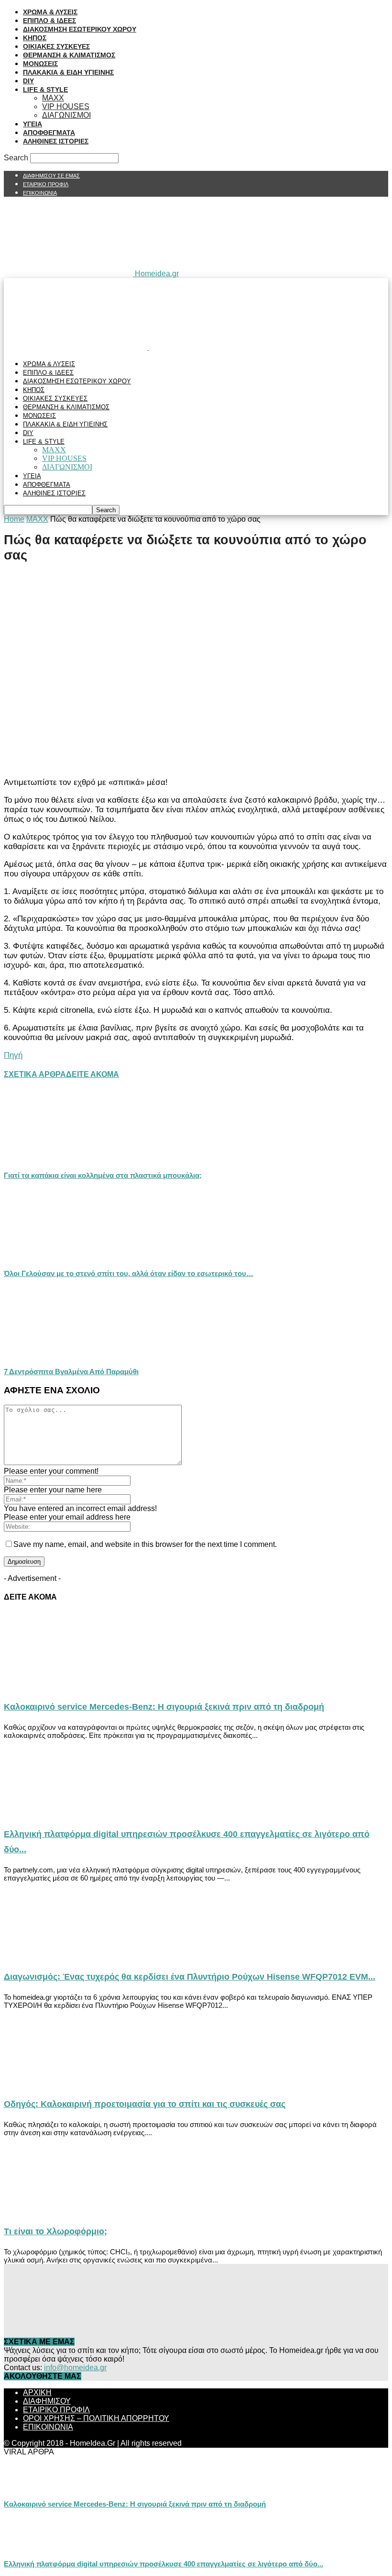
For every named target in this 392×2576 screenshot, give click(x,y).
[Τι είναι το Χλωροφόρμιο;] (81, 2211)
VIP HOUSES (66, 106)
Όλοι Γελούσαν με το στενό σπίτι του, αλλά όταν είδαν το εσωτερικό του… (129, 1273)
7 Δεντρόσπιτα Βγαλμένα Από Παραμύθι (71, 1372)
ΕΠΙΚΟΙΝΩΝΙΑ (40, 193)
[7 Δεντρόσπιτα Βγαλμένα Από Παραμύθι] (56, 1355)
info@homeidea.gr (75, 2368)
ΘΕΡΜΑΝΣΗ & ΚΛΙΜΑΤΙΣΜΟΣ (69, 55)
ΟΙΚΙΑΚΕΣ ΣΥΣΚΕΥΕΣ (56, 46)
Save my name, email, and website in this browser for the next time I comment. (145, 1544)
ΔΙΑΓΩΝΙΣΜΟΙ (66, 115)
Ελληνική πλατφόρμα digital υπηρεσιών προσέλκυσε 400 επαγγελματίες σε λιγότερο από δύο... (163, 2564)
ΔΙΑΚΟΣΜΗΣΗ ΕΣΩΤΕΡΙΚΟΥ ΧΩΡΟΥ (80, 29)
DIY (28, 81)
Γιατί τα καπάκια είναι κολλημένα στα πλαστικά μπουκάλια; (103, 1175)
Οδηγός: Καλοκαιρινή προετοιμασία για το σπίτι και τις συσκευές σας (145, 2104)
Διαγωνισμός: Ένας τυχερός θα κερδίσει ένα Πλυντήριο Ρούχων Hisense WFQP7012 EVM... (190, 1977)
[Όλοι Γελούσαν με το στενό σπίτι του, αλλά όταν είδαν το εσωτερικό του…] (56, 1257)
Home (14, 519)
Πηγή (13, 1055)
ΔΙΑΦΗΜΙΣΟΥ (47, 2401)
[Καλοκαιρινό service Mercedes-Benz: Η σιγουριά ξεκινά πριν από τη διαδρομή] (81, 1686)
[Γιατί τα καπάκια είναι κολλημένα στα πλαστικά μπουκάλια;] (56, 1159)
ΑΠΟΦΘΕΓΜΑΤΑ (49, 133)
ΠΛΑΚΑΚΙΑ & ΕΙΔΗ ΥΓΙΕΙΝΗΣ (68, 72)
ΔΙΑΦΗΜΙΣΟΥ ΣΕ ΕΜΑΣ (51, 176)
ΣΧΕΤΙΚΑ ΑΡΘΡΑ (35, 1074)
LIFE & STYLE (45, 90)
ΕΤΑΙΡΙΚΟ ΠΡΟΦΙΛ (46, 184)
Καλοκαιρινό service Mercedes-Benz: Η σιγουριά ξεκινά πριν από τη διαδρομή (164, 1707)
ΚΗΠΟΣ (35, 38)
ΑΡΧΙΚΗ (37, 2392)
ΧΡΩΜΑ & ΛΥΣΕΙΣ (50, 12)
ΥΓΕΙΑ (33, 124)
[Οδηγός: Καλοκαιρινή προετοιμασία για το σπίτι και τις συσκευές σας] (81, 2083)
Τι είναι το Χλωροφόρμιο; (55, 2231)
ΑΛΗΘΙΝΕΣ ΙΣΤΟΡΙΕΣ (56, 141)
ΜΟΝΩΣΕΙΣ (40, 64)
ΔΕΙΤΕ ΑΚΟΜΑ (93, 1074)
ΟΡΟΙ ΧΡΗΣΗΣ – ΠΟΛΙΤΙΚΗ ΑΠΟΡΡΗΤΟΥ (96, 2418)
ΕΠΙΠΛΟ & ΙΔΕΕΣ (49, 21)
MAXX (53, 98)
